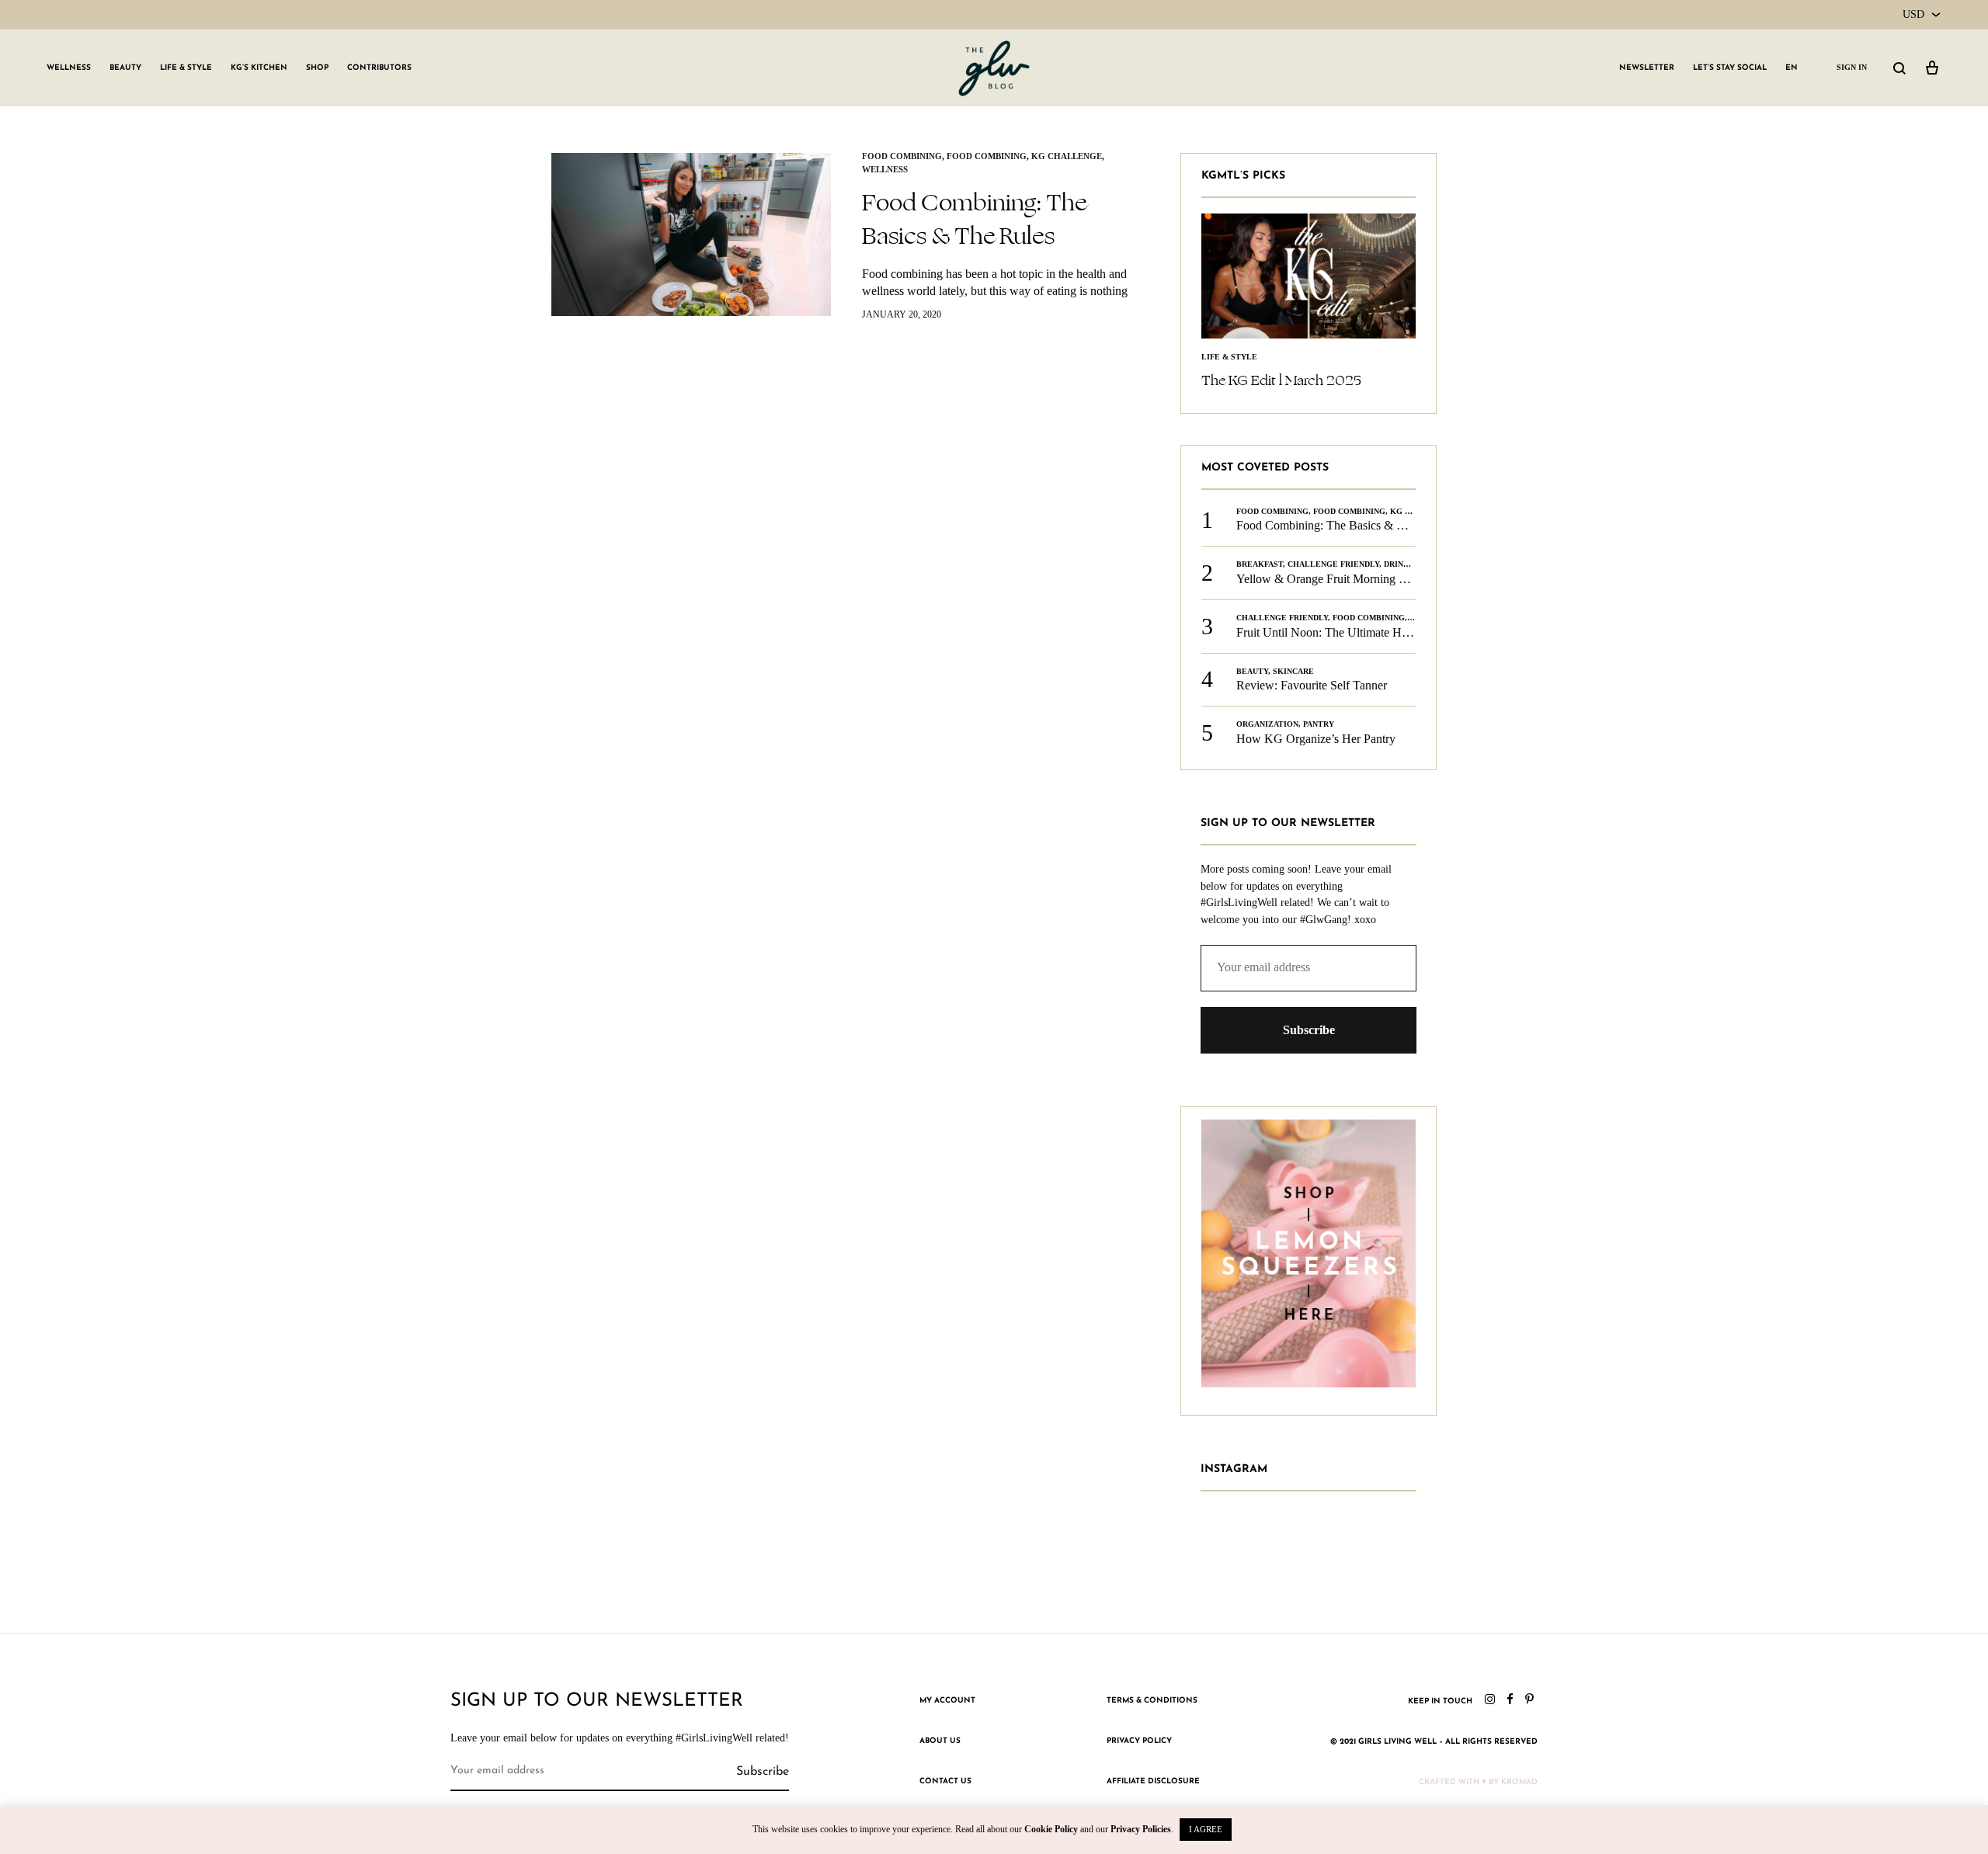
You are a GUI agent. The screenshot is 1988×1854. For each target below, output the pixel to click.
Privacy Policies (1141, 1829)
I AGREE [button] (1206, 1829)
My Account (947, 1701)
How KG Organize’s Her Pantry (1316, 739)
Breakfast (1260, 564)
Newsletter (1647, 68)
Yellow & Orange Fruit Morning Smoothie (1341, 579)
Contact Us (945, 1781)
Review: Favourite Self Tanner (1312, 685)
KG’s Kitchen (259, 68)
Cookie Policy (1051, 1829)
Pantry (1319, 724)
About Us (940, 1741)
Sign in (1852, 67)
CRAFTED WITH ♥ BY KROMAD (1478, 1782)
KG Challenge (1067, 156)
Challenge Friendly (1333, 564)
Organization (1267, 724)
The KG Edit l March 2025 (1281, 380)
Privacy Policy (1139, 1741)
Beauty (125, 68)
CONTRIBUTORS (379, 68)
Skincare (1293, 671)
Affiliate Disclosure (1153, 1781)
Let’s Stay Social (1730, 68)
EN (1792, 68)
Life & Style (186, 68)
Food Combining (902, 156)
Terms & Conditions (1152, 1701)
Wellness (69, 68)
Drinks (1399, 564)
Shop (317, 68)
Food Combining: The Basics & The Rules (974, 219)
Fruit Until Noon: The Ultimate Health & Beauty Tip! (1369, 632)
